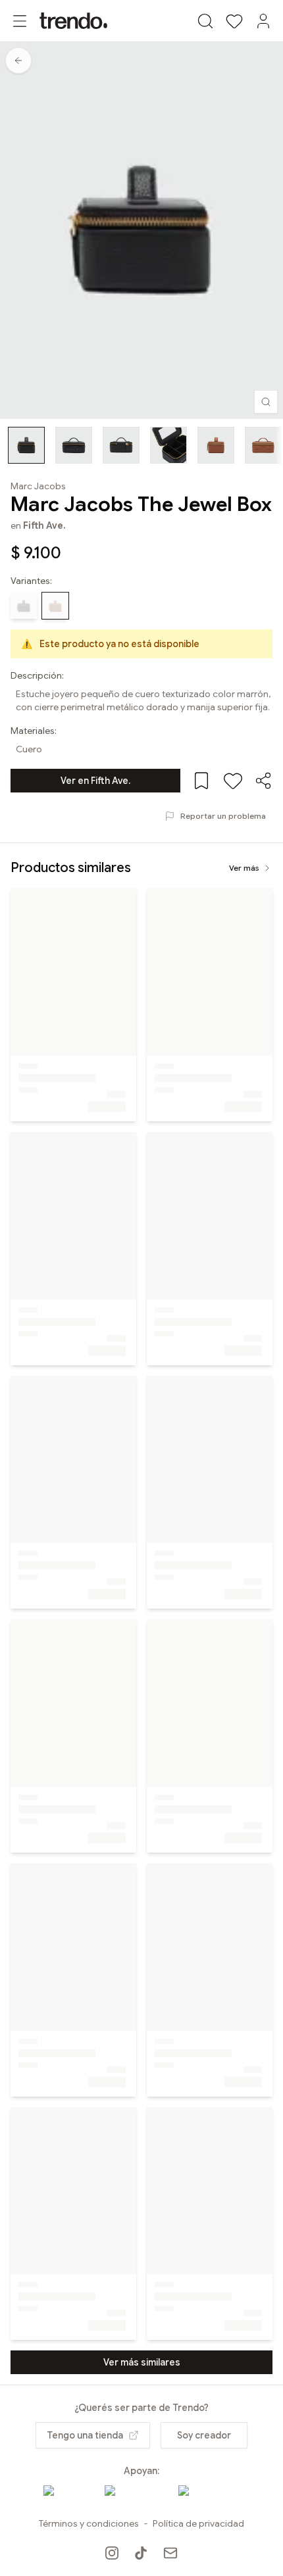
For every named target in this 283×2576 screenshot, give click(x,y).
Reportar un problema (223, 816)
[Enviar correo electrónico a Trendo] (170, 2553)
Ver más (244, 868)
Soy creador (204, 2435)
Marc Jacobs (38, 486)
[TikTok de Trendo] (141, 2553)
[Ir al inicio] (73, 21)
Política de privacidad (198, 2523)
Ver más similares (142, 2362)
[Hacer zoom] (266, 402)
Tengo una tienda (85, 2435)
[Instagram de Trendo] (112, 2553)
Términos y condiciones (89, 2523)
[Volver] (18, 61)
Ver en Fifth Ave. (95, 781)
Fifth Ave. (44, 525)
